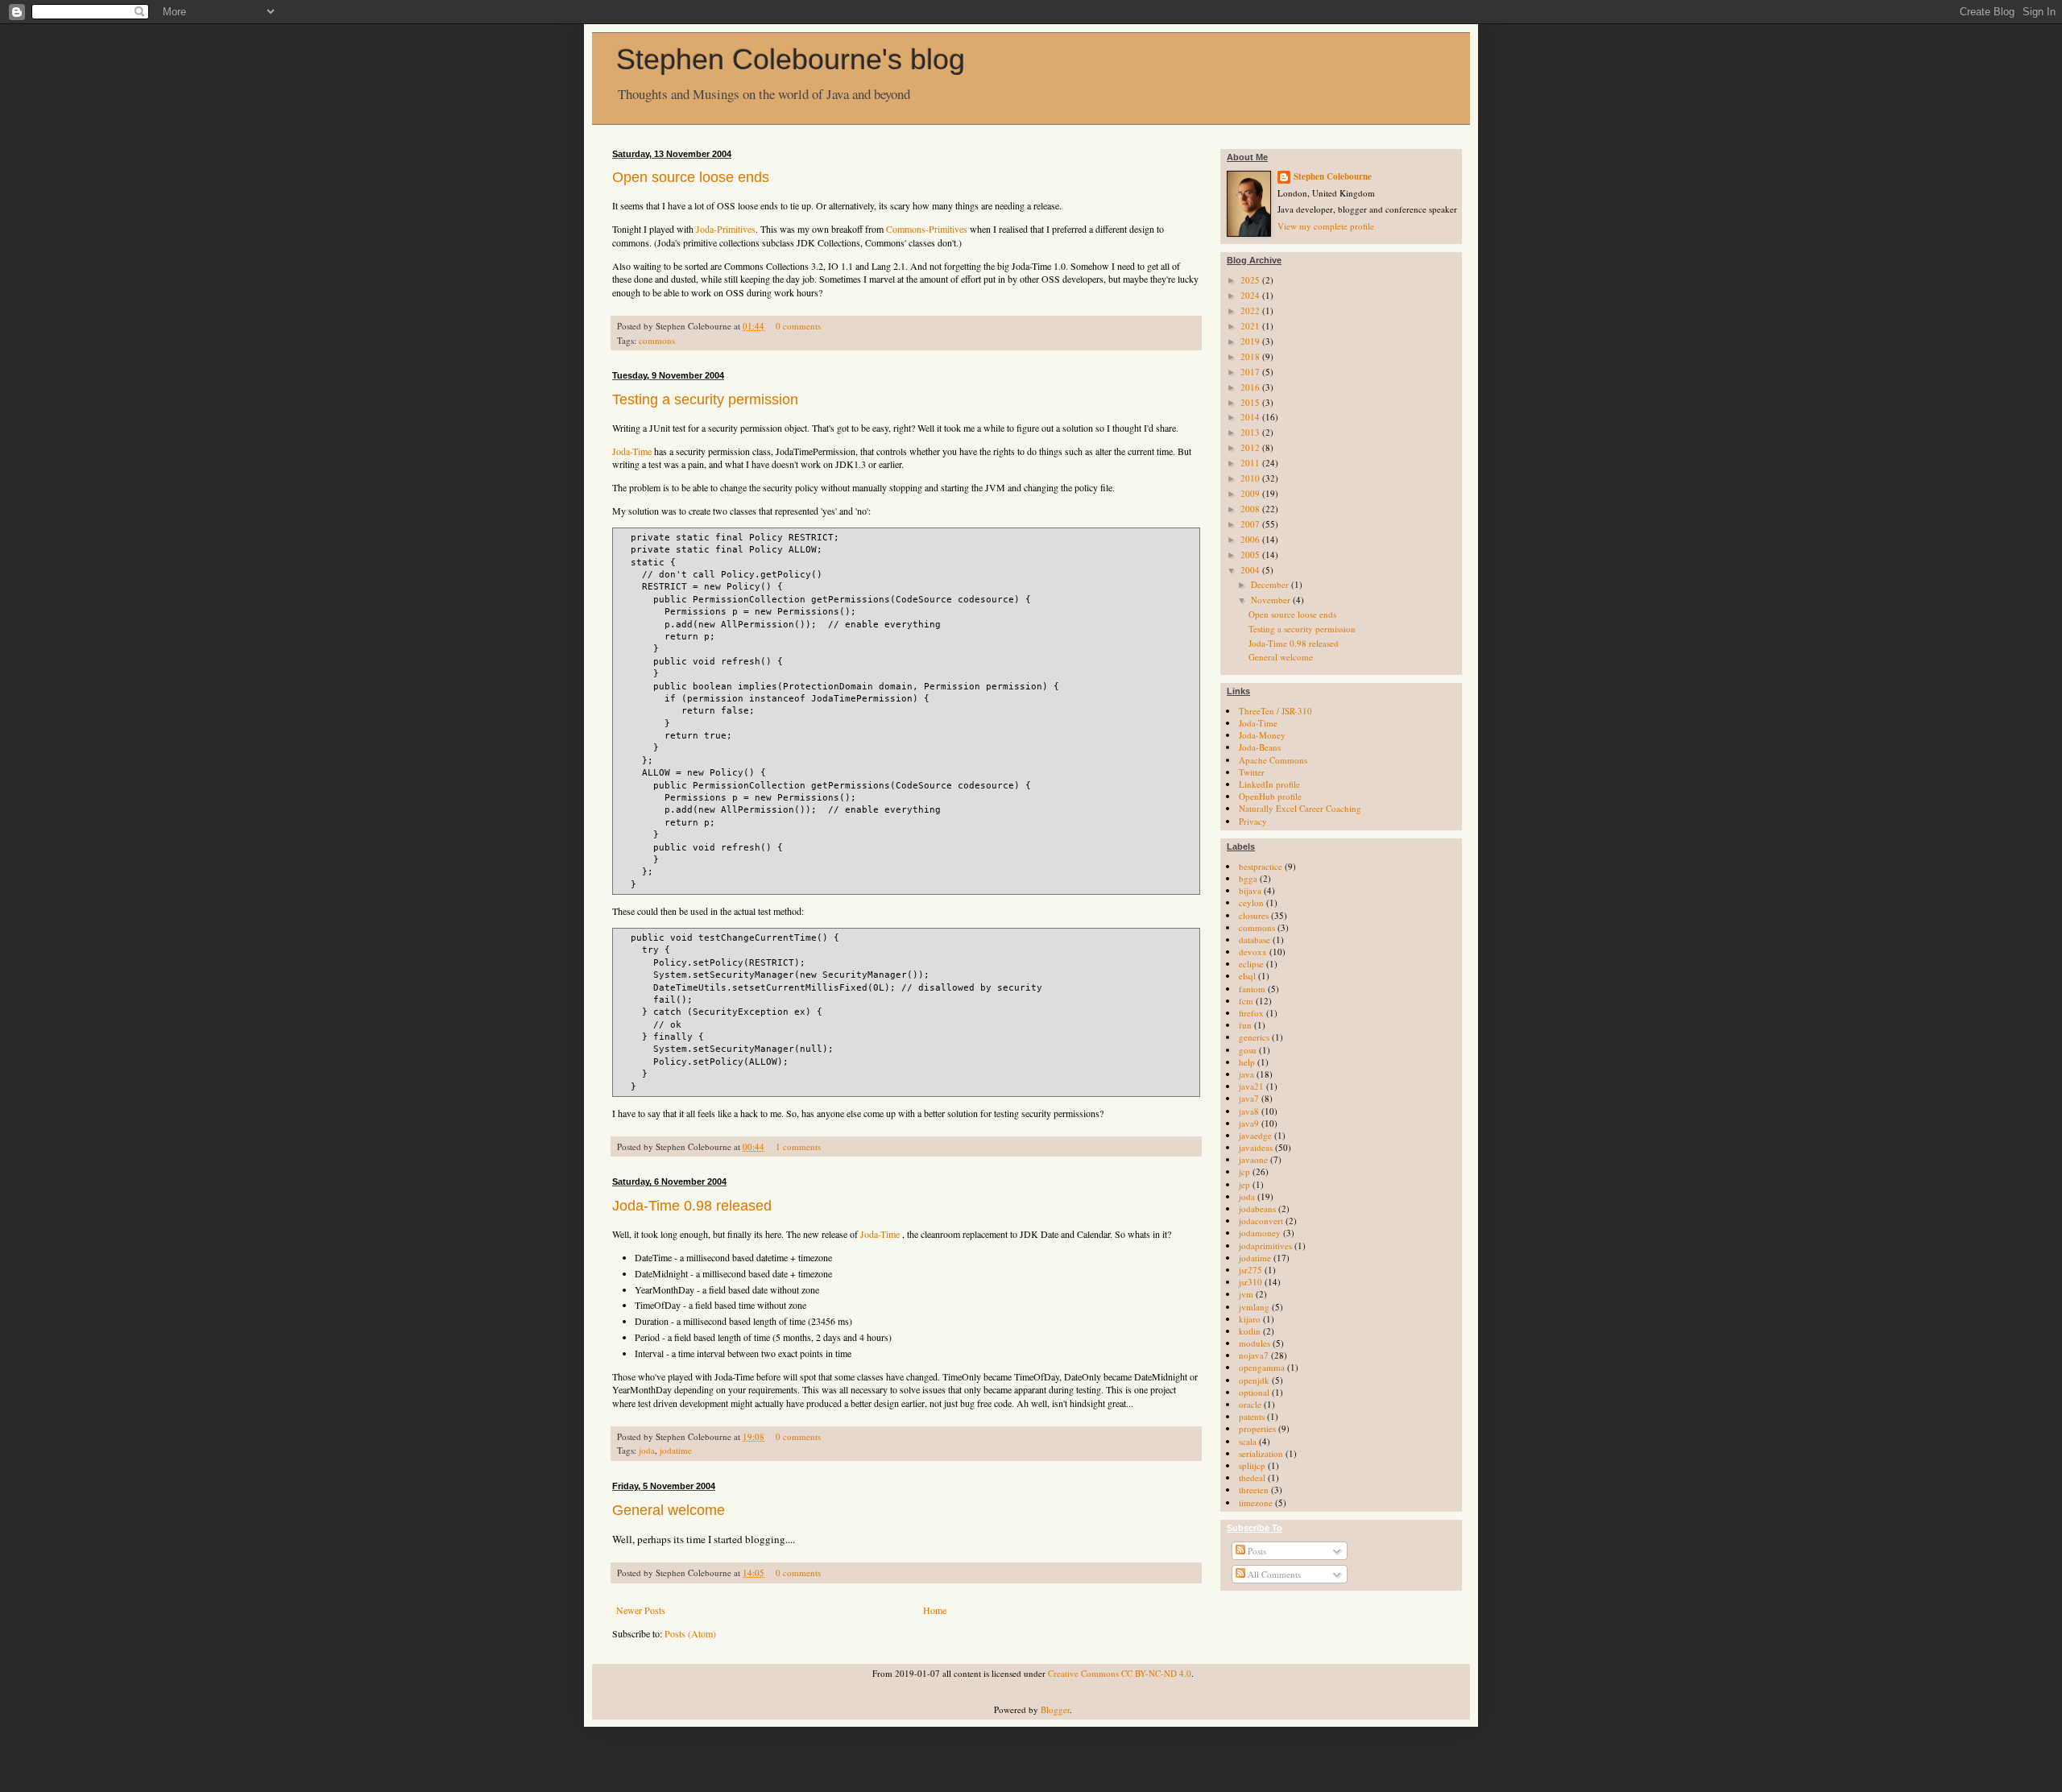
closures (1254, 915)
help (1247, 1062)
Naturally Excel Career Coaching (1300, 808)
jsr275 (1250, 1270)
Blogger (1055, 1709)
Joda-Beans (1260, 747)
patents (1252, 1416)
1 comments (798, 1146)
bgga (1248, 878)
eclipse (1251, 964)
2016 (1251, 387)
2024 (1251, 295)
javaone (1253, 1159)
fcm (1246, 1001)
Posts (1256, 1551)
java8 (1249, 1111)
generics (1254, 1037)
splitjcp (1252, 1465)
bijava (1250, 890)
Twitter (1252, 772)
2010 (1251, 478)
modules (1255, 1343)
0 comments (798, 326)
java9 (1249, 1123)
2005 (1251, 555)
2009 (1251, 493)
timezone (1256, 1502)
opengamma (1262, 1367)
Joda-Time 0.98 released (692, 1206)
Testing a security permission (705, 399)
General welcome (669, 1510)
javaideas (1256, 1147)
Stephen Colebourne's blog (791, 59)
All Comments (1273, 1574)
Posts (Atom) (690, 1633)
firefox (1251, 1013)
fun (1245, 1025)
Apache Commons (1273, 760)
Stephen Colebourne (1333, 177)
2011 (1251, 463)
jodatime (676, 1450)
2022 (1251, 310)
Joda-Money (1262, 735)
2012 (1251, 447)
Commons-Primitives (927, 229)
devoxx (1253, 952)
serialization (1261, 1453)
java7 (1249, 1098)
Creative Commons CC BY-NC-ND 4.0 (1120, 1673)
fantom (1252, 989)
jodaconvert (1261, 1221)
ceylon (1251, 902)
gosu (1248, 1050)
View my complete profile (1326, 226)
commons (657, 340)
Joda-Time (632, 451)
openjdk (1254, 1380)
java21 (1251, 1086)
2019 (1251, 341)
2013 (1251, 432)
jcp (1244, 1171)
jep (1244, 1184)
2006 (1251, 539)
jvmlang (1254, 1307)
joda (647, 1450)
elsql (1247, 976)
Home (935, 1610)
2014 (1251, 417)
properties (1257, 1428)
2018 (1251, 356)
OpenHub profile (1270, 796)
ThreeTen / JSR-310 (1275, 711)
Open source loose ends (691, 177)
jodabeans (1257, 1208)
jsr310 (1250, 1282)
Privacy (1253, 821)
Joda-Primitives (726, 229)
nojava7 (1254, 1355)
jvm (1246, 1294)
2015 (1251, 402)
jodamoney (1260, 1233)
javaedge (1255, 1135)
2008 (1251, 509)
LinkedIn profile (1269, 784)
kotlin (1250, 1331)
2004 (1251, 570)
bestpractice (1261, 866)
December (1271, 584)
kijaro (1250, 1319)
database (1255, 939)
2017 (1251, 372)
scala (1248, 1441)
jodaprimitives (1265, 1246)
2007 (1251, 524)
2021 (1251, 326)
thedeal (1252, 1477)
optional (1254, 1392)
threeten (1254, 1490)
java (1246, 1074)
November (1272, 600)
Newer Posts (641, 1610)
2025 (1251, 280)
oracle (1250, 1404)
